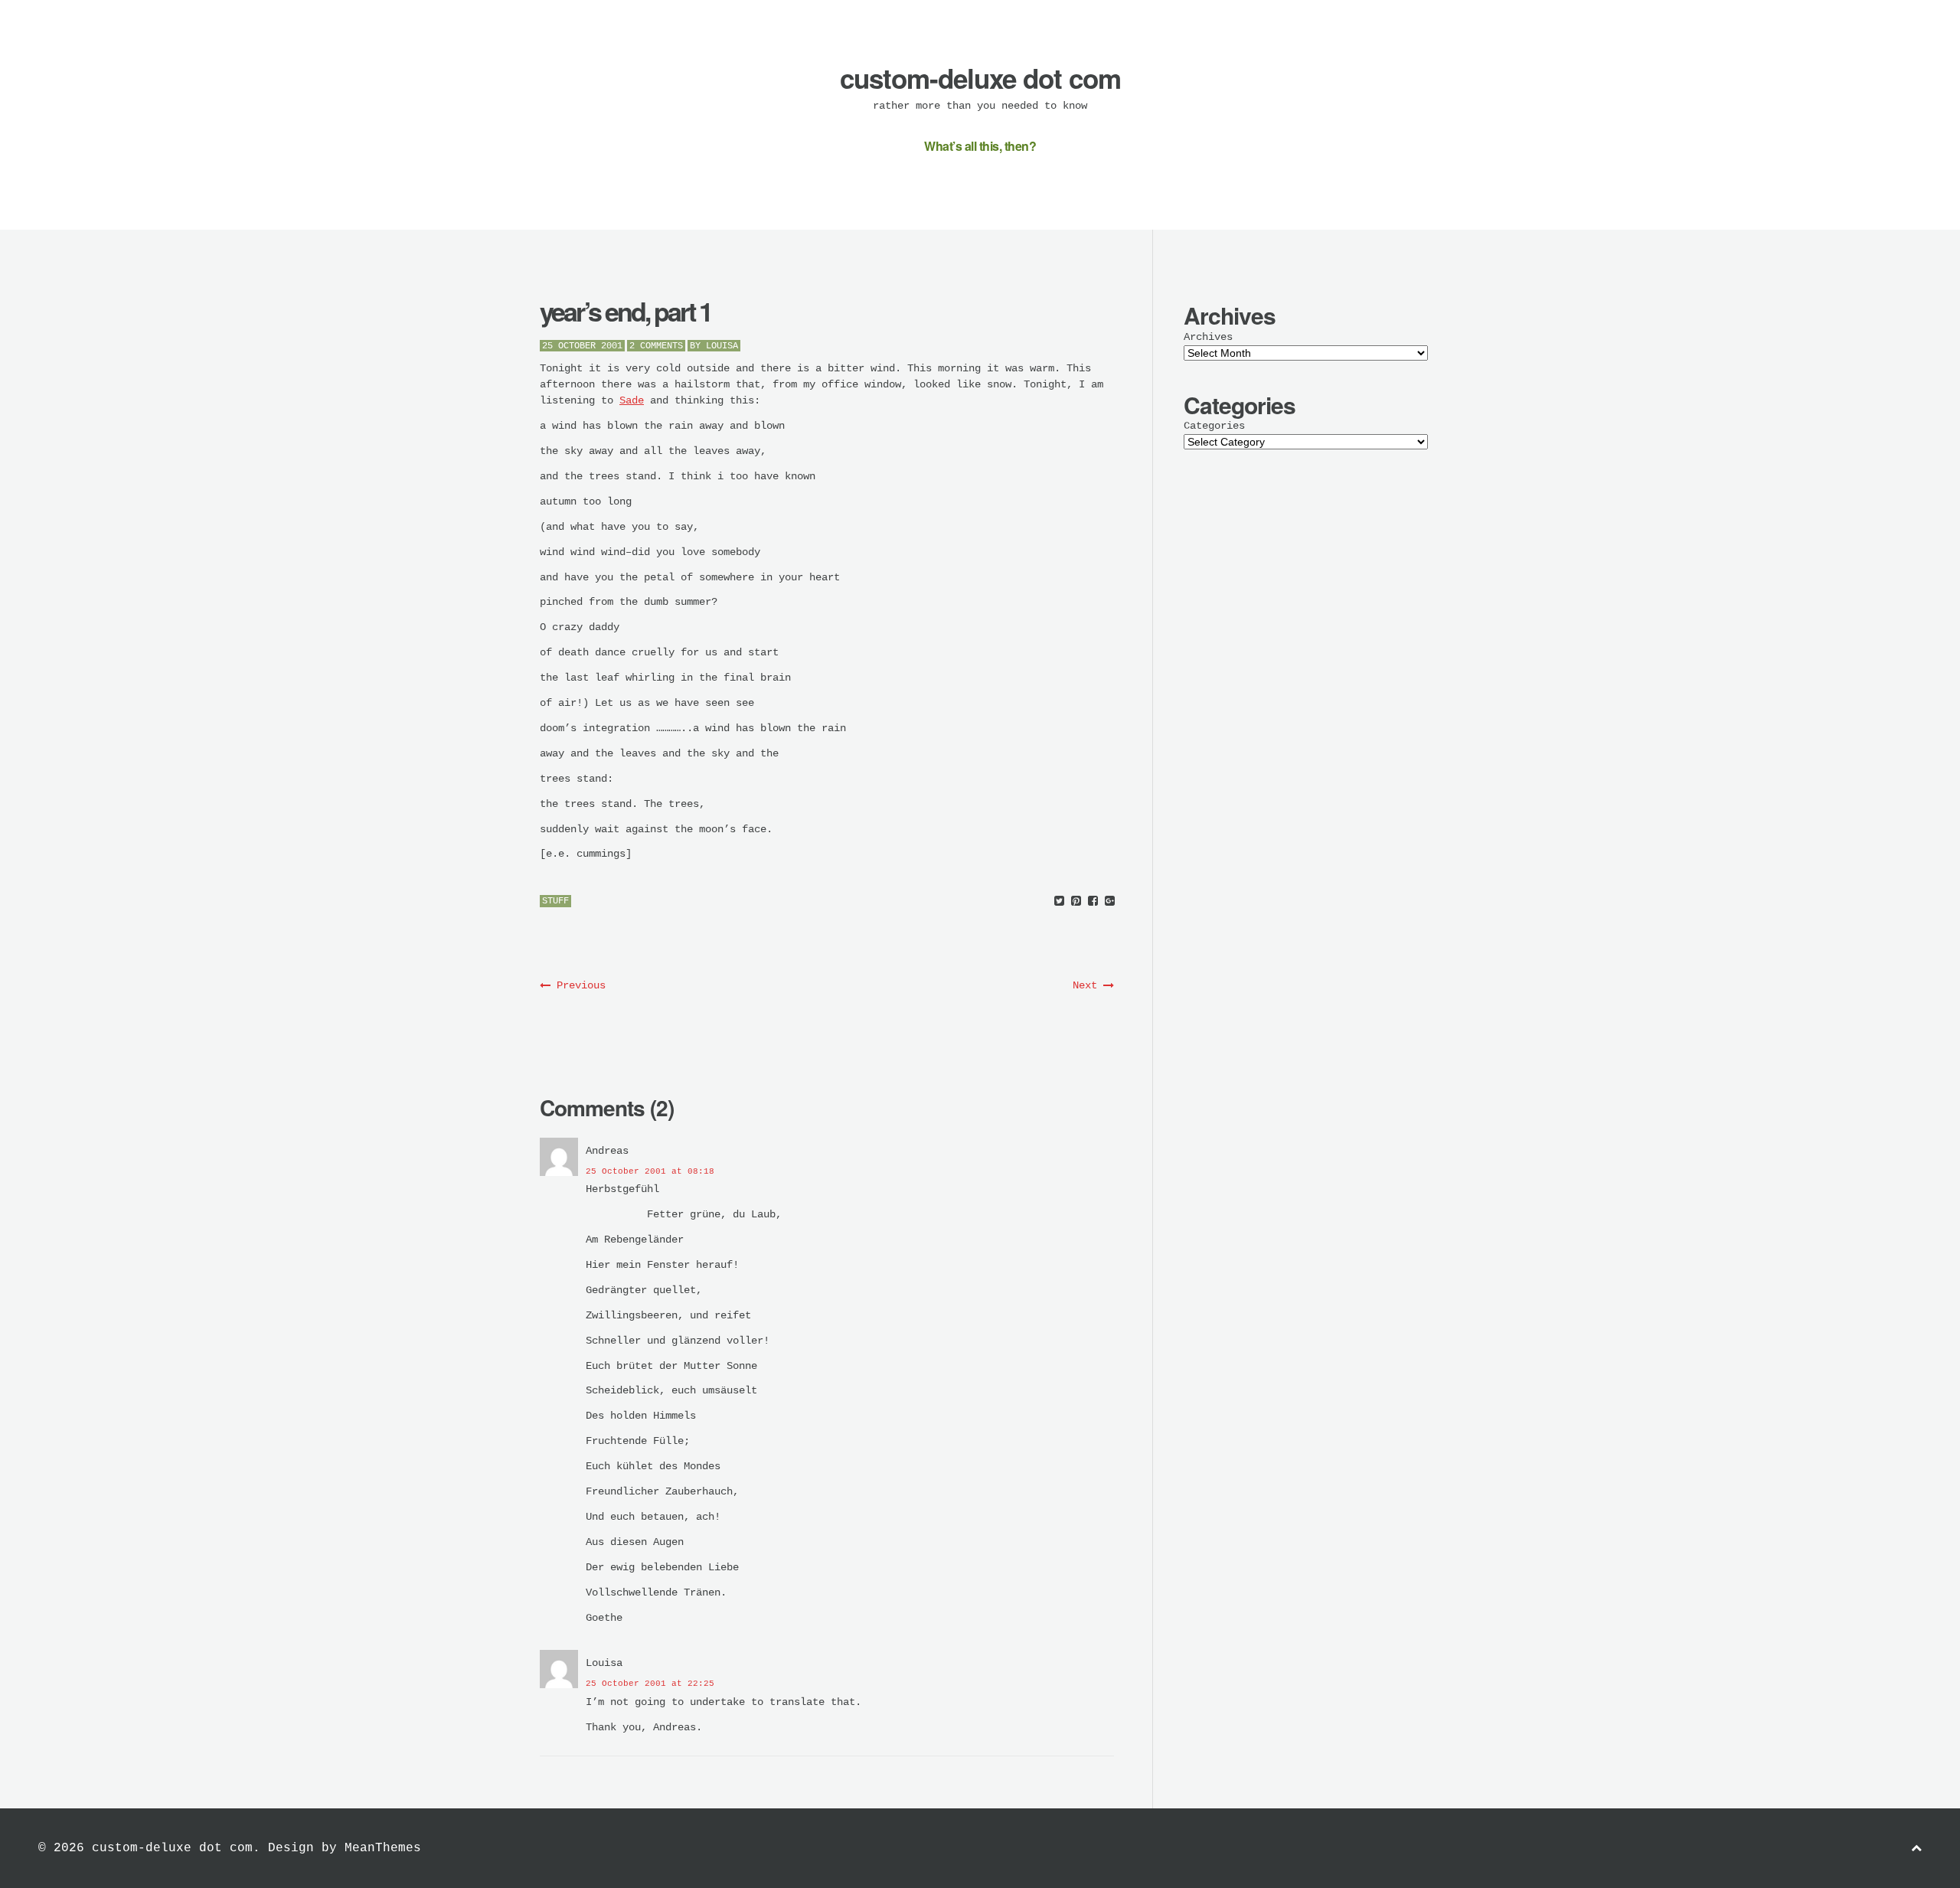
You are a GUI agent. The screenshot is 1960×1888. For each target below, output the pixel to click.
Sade (632, 400)
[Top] (1916, 1849)
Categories (1214, 426)
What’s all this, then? (980, 146)
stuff (555, 901)
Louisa (722, 346)
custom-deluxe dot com (980, 78)
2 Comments (656, 346)
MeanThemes (383, 1848)
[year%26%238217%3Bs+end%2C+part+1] (1059, 902)
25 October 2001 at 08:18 (650, 1171)
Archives (1208, 337)
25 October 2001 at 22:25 (650, 1684)
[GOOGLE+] (1110, 902)
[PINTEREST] (1076, 902)
